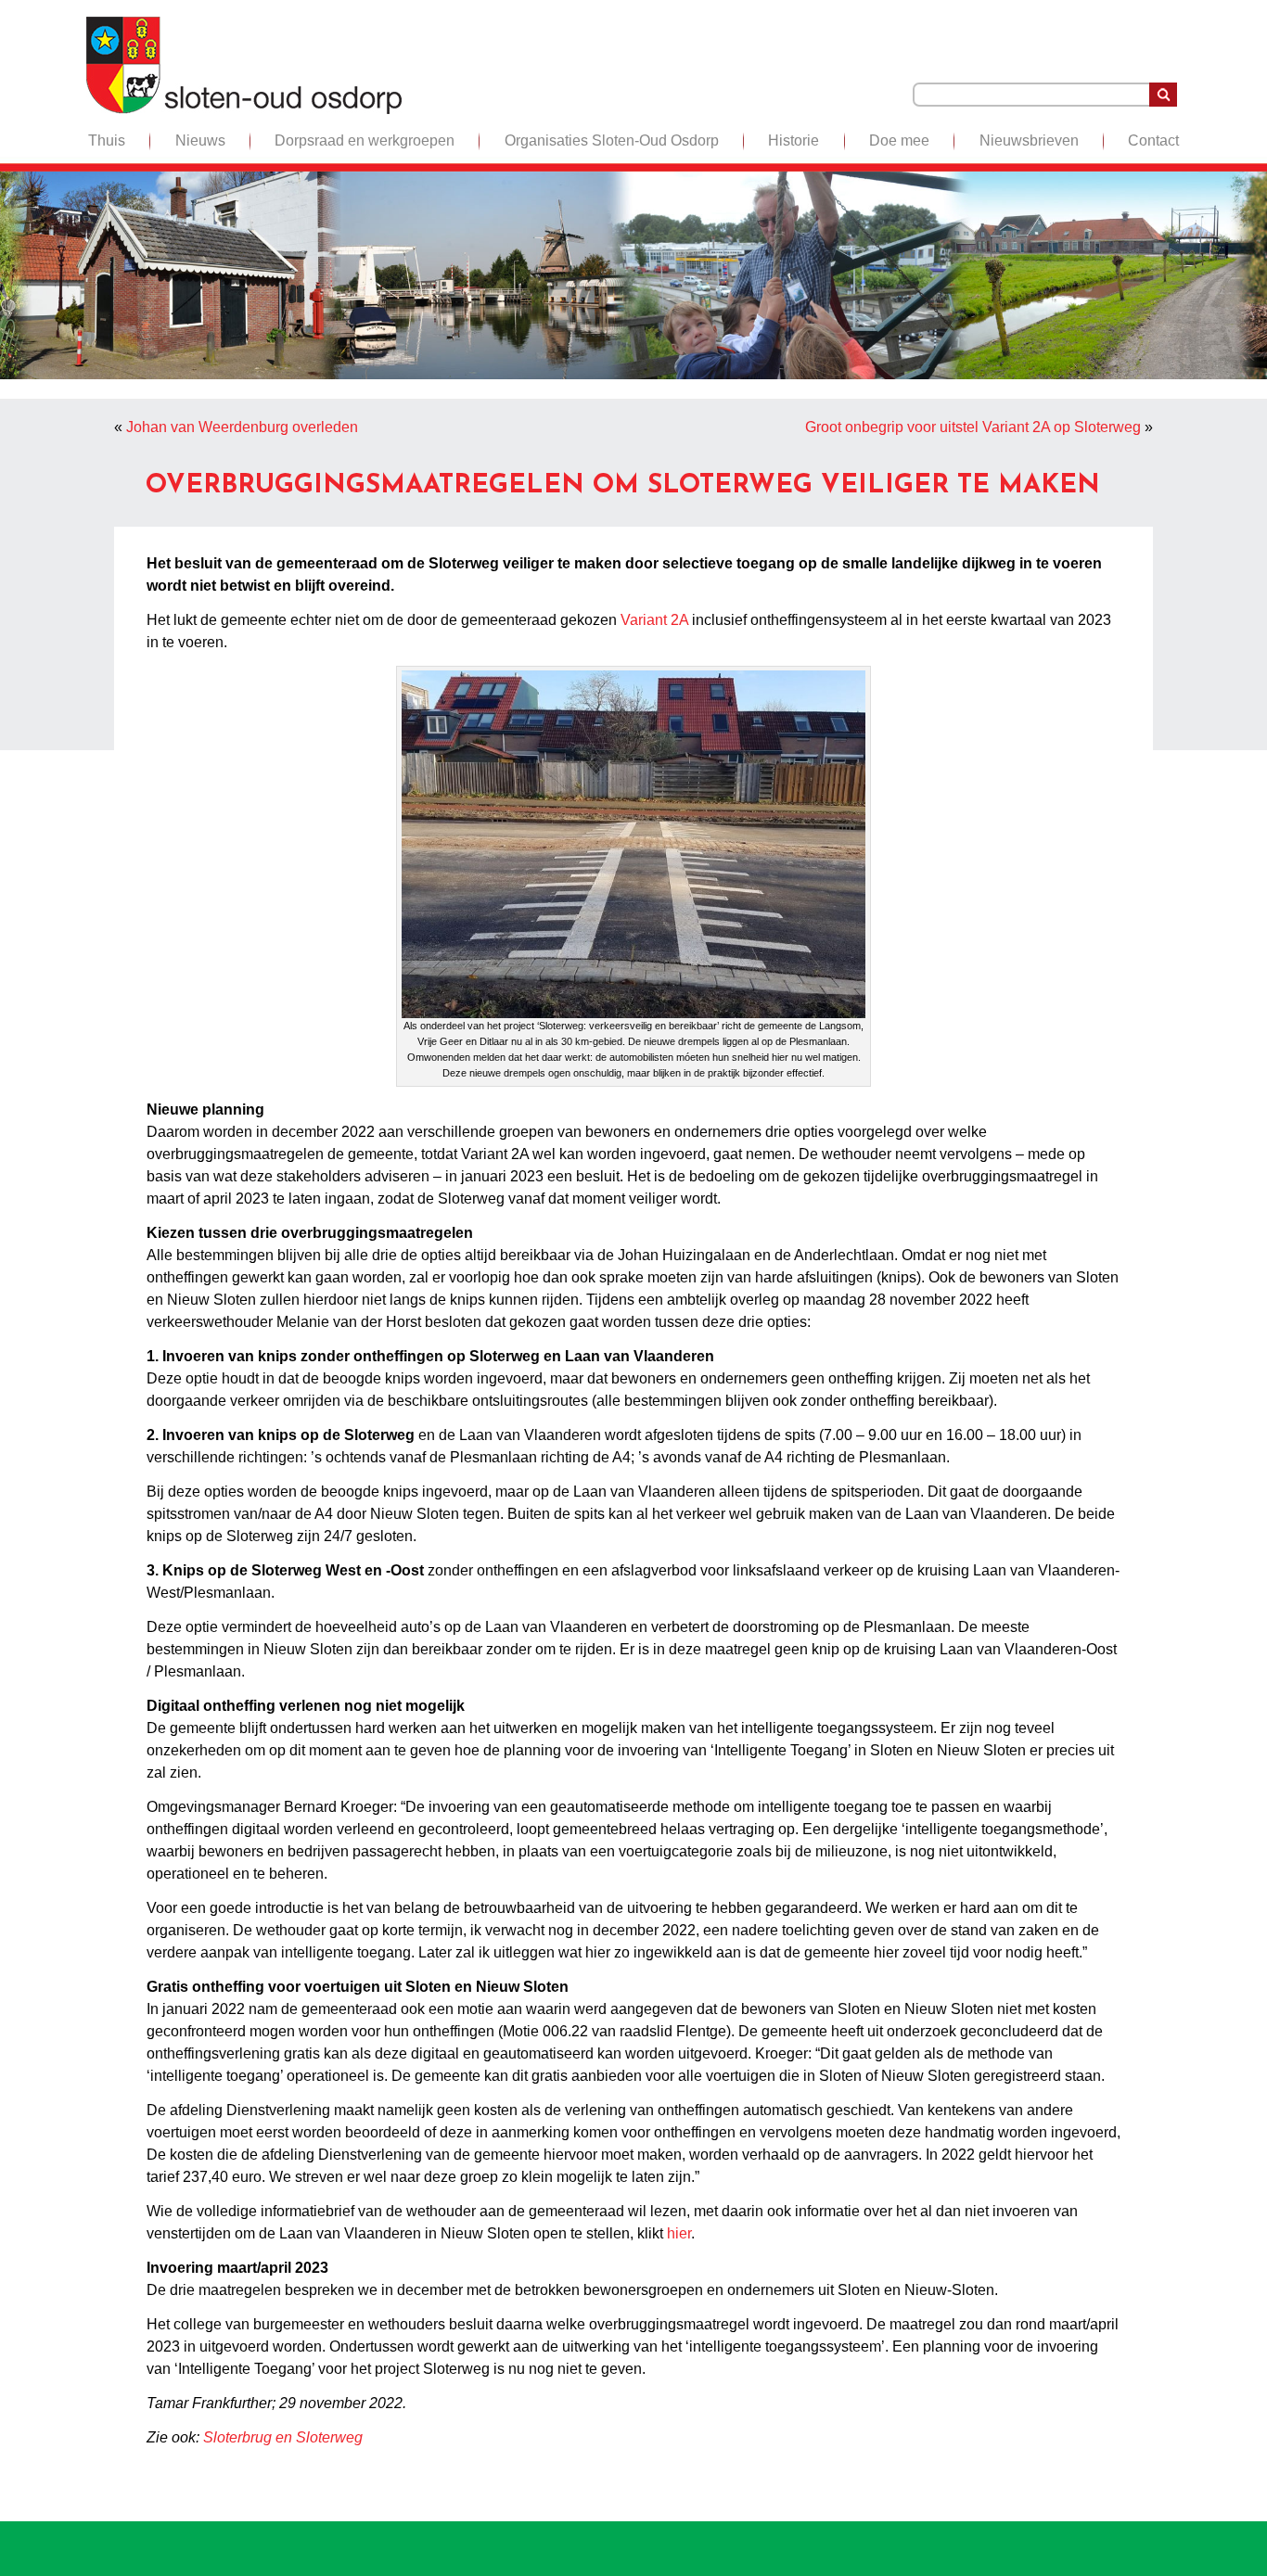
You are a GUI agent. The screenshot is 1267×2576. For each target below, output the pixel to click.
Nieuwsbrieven (1029, 140)
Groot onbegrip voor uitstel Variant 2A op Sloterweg (973, 427)
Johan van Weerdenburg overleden (242, 427)
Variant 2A (654, 620)
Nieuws (200, 140)
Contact (1153, 140)
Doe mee (899, 140)
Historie (793, 140)
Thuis (107, 140)
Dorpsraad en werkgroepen (365, 140)
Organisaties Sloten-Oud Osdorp (612, 140)
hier (679, 2233)
